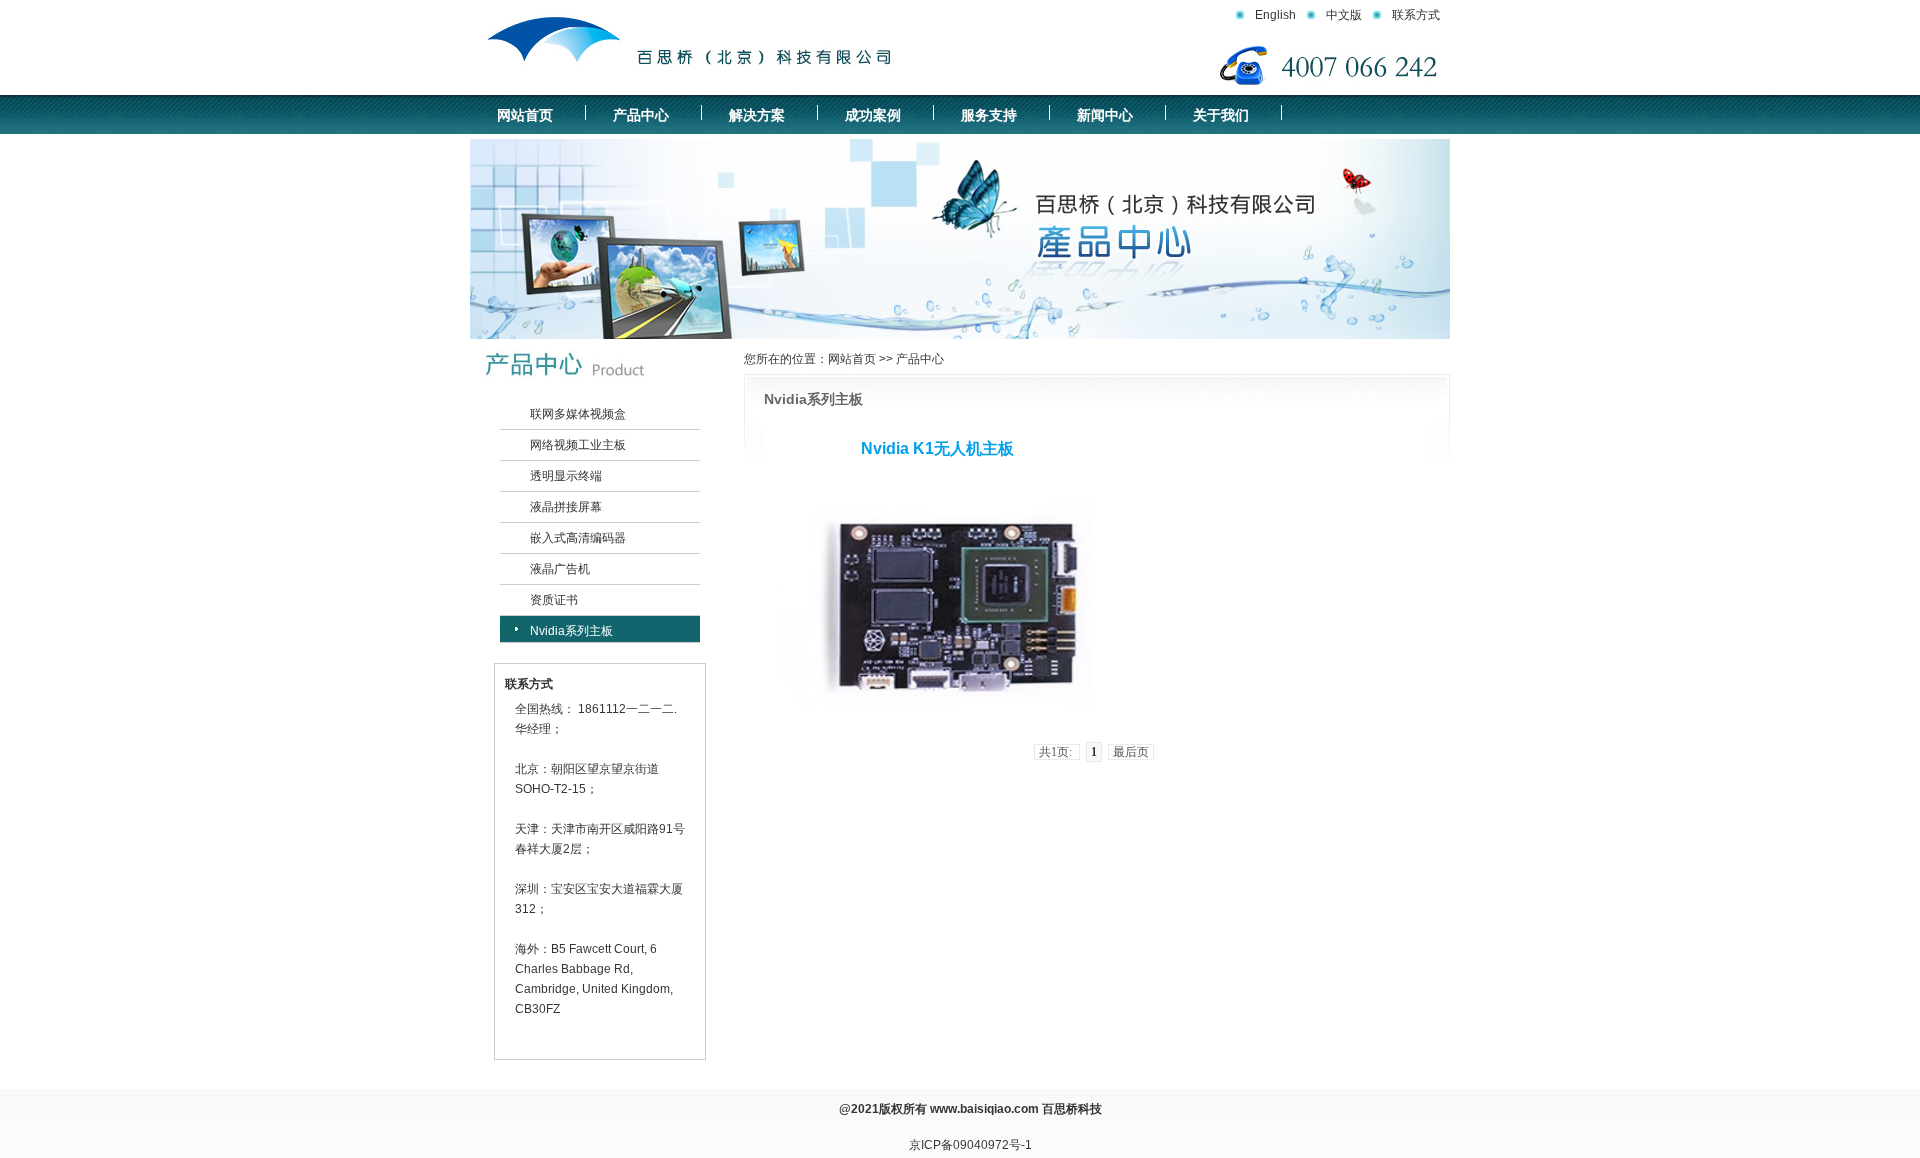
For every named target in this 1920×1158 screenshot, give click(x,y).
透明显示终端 (566, 476)
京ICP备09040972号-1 (970, 1145)
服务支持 (989, 115)
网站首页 (525, 115)
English (1275, 15)
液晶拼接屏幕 (566, 507)
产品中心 (641, 115)
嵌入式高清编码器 (578, 538)
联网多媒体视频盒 (578, 414)
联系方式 (1416, 15)
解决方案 (757, 115)
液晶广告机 (560, 569)
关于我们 (1221, 115)
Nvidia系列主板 (571, 631)
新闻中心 (1105, 115)
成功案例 (873, 115)
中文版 (1344, 15)
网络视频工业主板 (578, 445)
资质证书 (554, 600)
